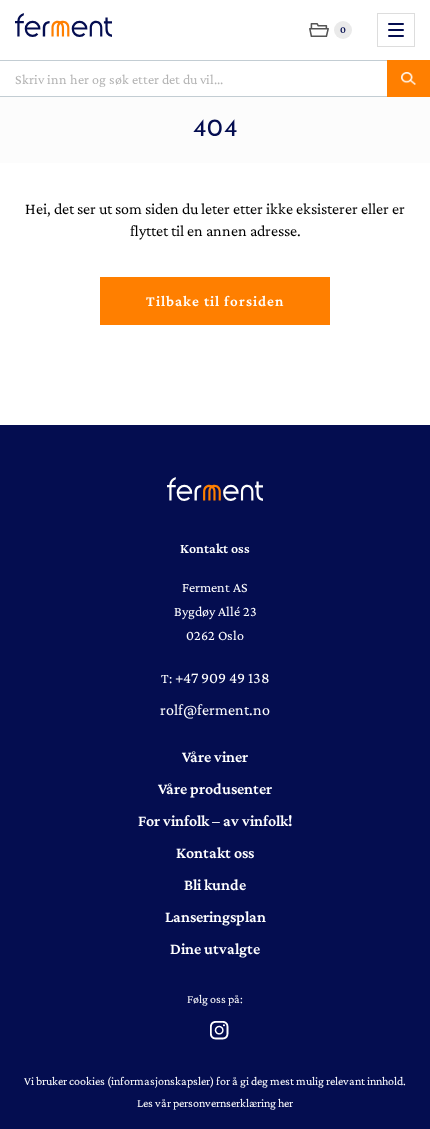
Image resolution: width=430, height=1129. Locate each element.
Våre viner (215, 756)
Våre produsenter (215, 788)
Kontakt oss (215, 852)
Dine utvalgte (215, 948)
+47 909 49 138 (222, 677)
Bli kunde (215, 884)
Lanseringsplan (215, 916)
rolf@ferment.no (215, 709)
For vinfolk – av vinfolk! (215, 820)
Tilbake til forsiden (215, 301)
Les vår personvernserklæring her (215, 1103)
